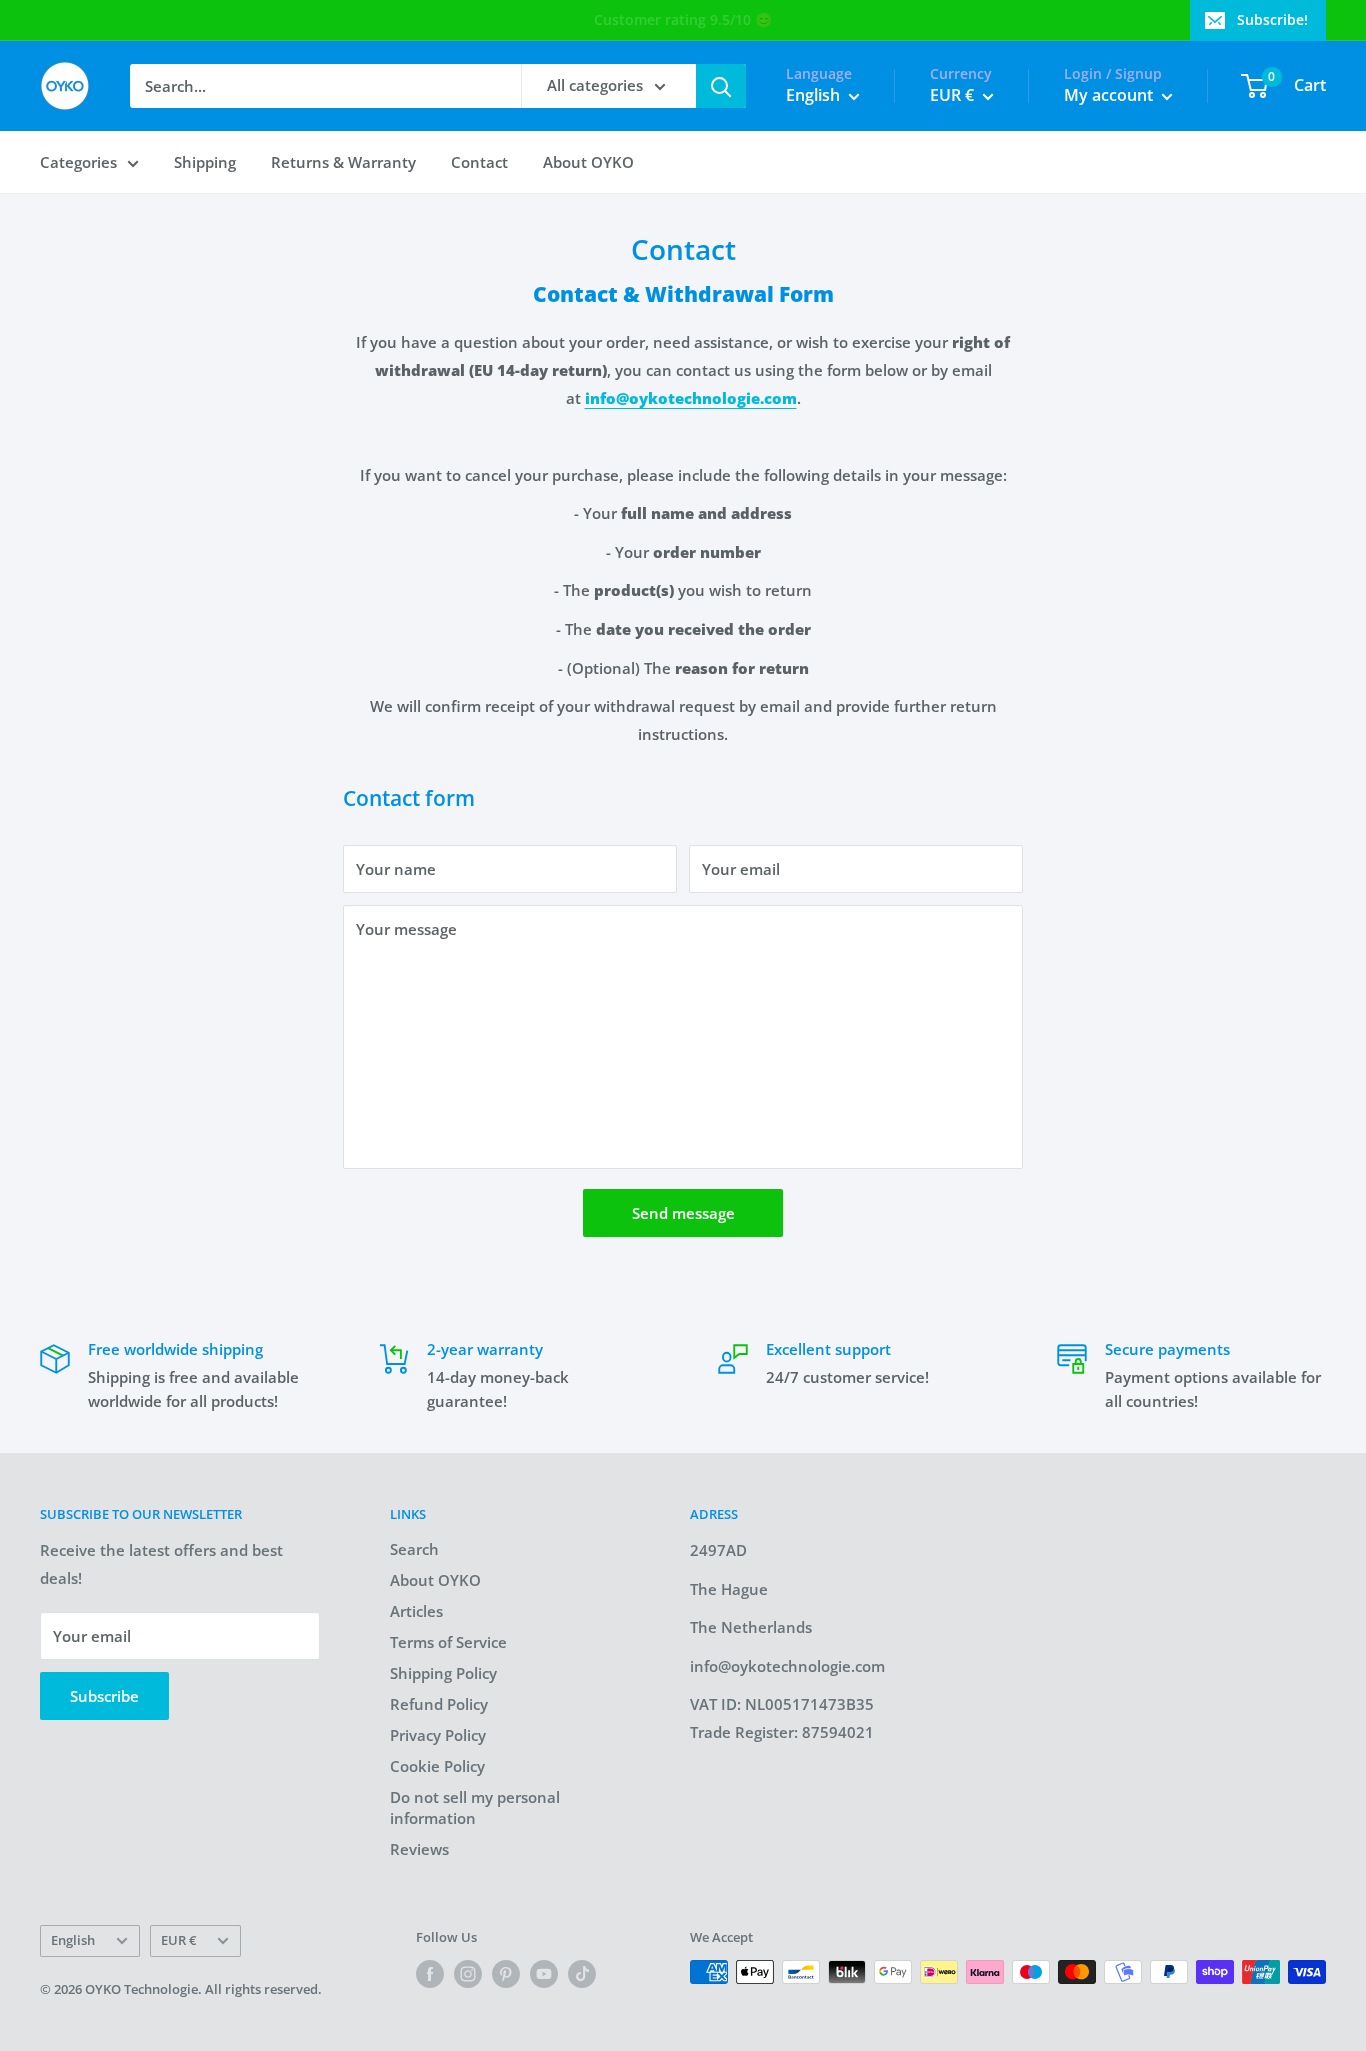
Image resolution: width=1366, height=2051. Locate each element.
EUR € (178, 1940)
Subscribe (104, 1696)
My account (1110, 95)
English (73, 1940)
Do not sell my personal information (475, 1807)
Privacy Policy (438, 1735)
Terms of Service (448, 1642)
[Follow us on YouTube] (544, 1974)
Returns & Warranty (343, 162)
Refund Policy (439, 1704)
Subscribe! (1272, 19)
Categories (78, 162)
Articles (416, 1611)
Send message (683, 1213)
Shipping (205, 162)
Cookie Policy (437, 1766)
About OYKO (588, 162)
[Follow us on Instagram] (468, 1974)
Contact (479, 162)
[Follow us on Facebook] (430, 1974)
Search (414, 1549)
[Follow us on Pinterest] (506, 1974)
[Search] (721, 86)
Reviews (419, 1849)
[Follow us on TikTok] (582, 1974)
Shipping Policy (443, 1673)
